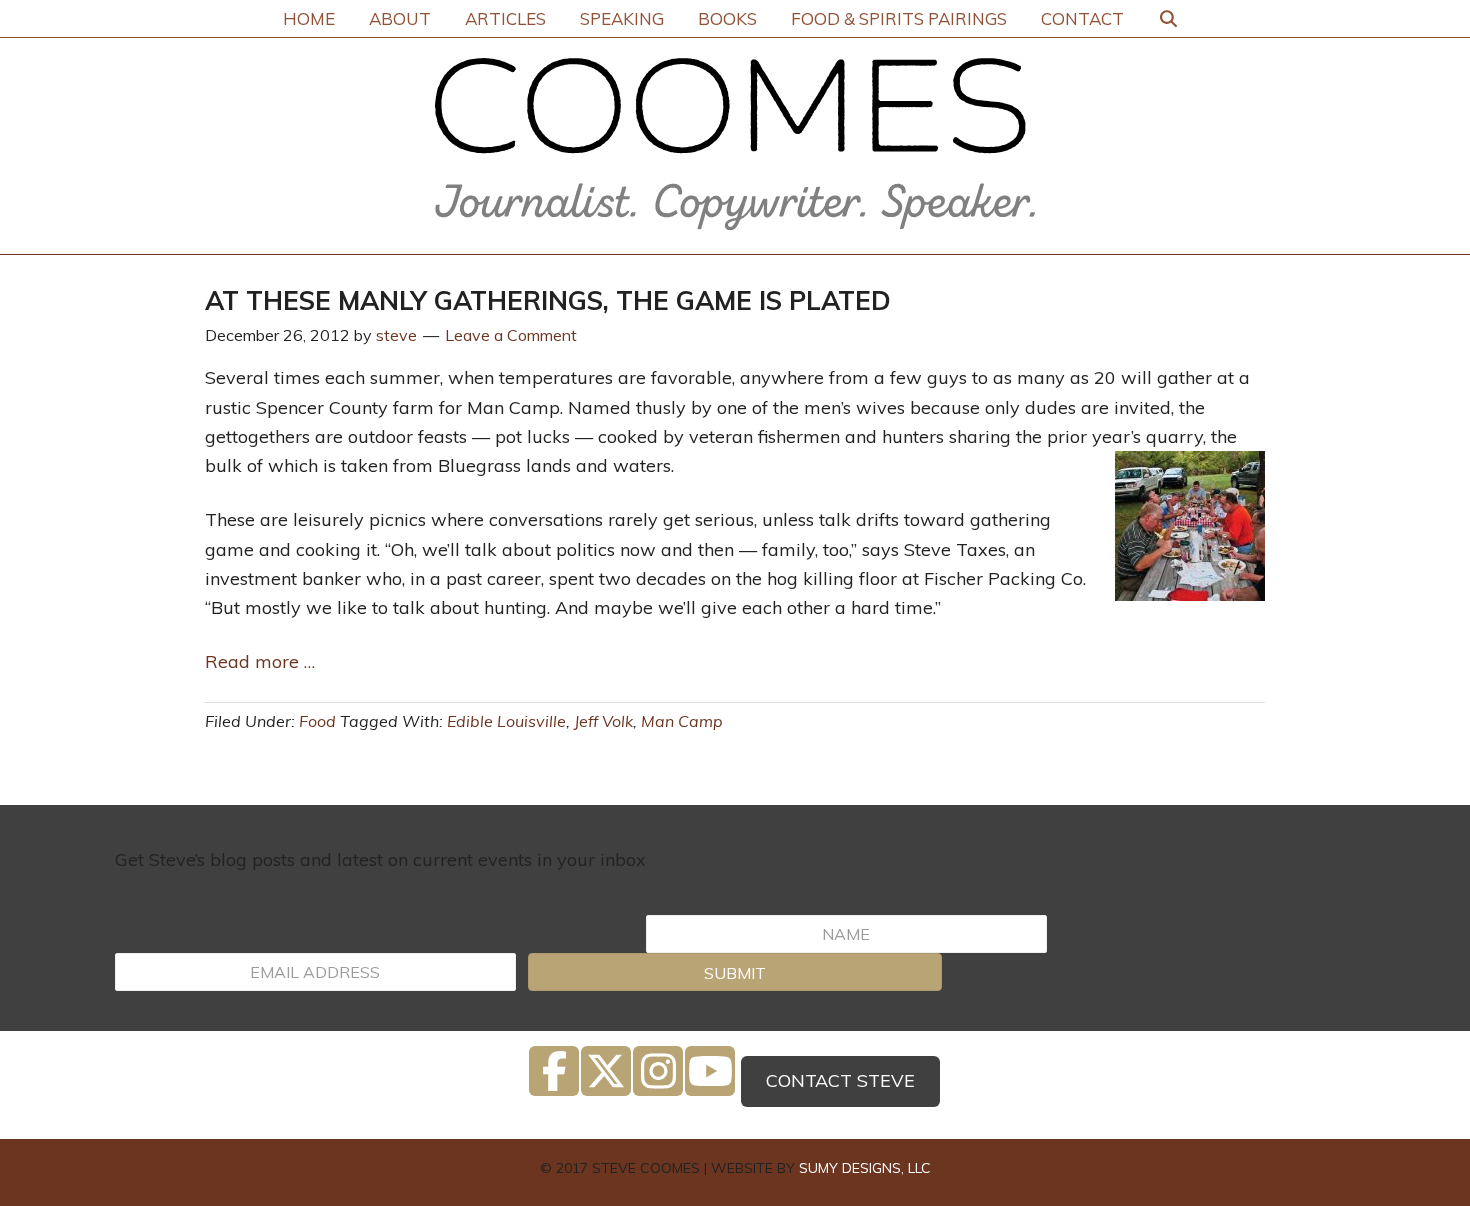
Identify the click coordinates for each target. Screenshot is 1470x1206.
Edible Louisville (506, 721)
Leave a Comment (511, 335)
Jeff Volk (603, 721)
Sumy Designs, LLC (865, 1168)
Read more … (262, 661)
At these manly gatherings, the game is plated (548, 300)
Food (317, 721)
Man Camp (682, 721)
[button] (734, 972)
